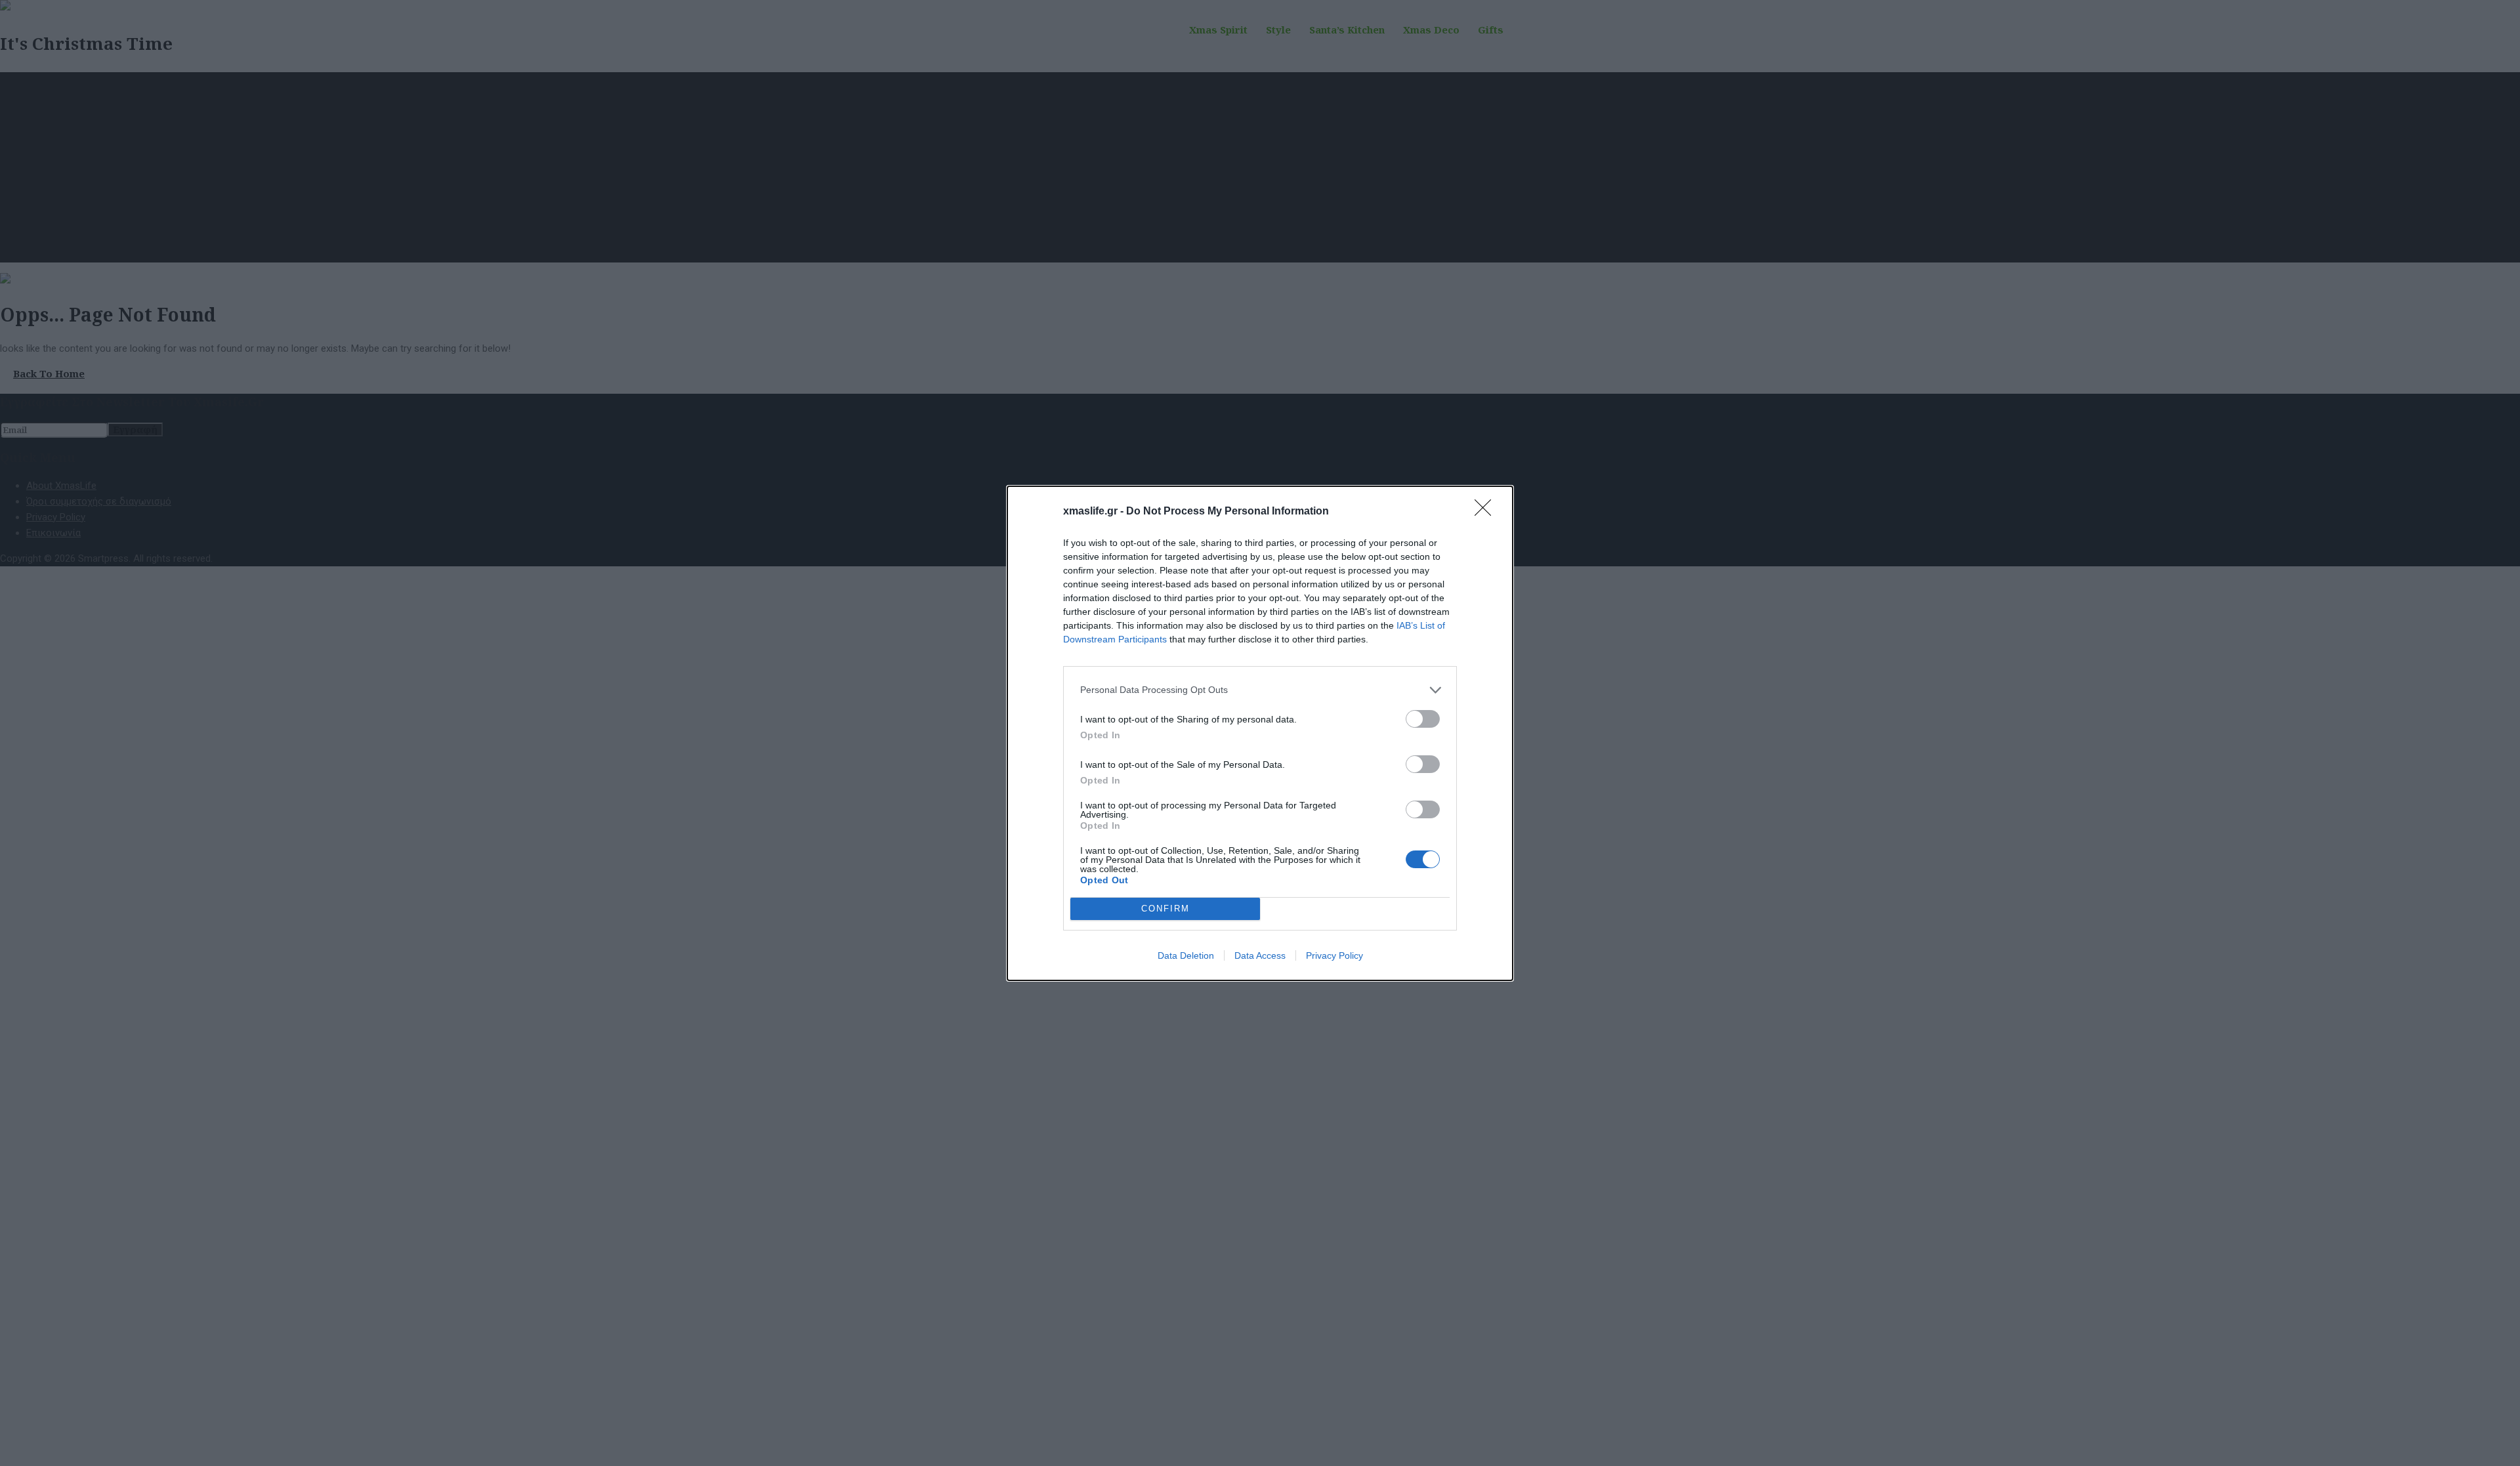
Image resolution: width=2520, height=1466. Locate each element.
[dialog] (1260, 733)
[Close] (1487, 512)
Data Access (1260, 955)
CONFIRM (1165, 909)
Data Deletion (1186, 955)
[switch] (1423, 719)
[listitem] (1260, 690)
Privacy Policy (1334, 955)
